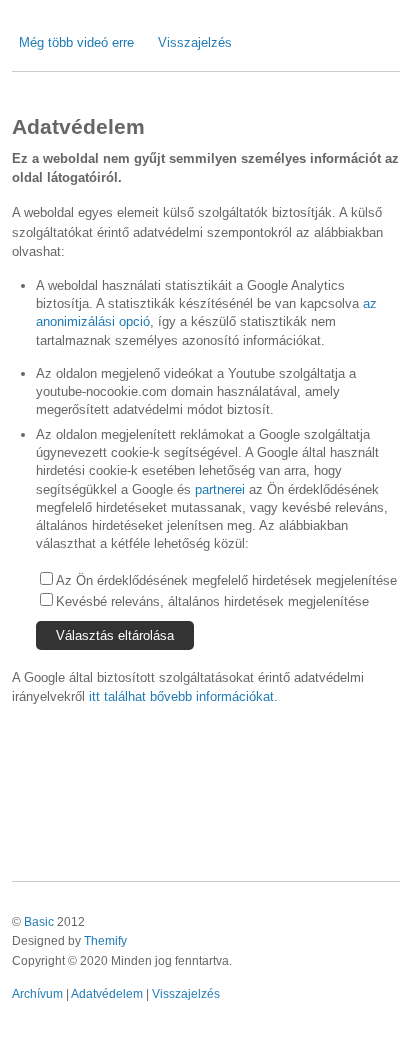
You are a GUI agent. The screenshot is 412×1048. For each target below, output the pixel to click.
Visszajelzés (195, 42)
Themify (105, 940)
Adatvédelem (107, 993)
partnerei (220, 489)
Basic (39, 921)
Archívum (37, 993)
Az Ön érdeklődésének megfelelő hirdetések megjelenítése (226, 580)
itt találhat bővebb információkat (181, 696)
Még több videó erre (76, 42)
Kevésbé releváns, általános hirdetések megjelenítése (212, 601)
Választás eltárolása (115, 635)
